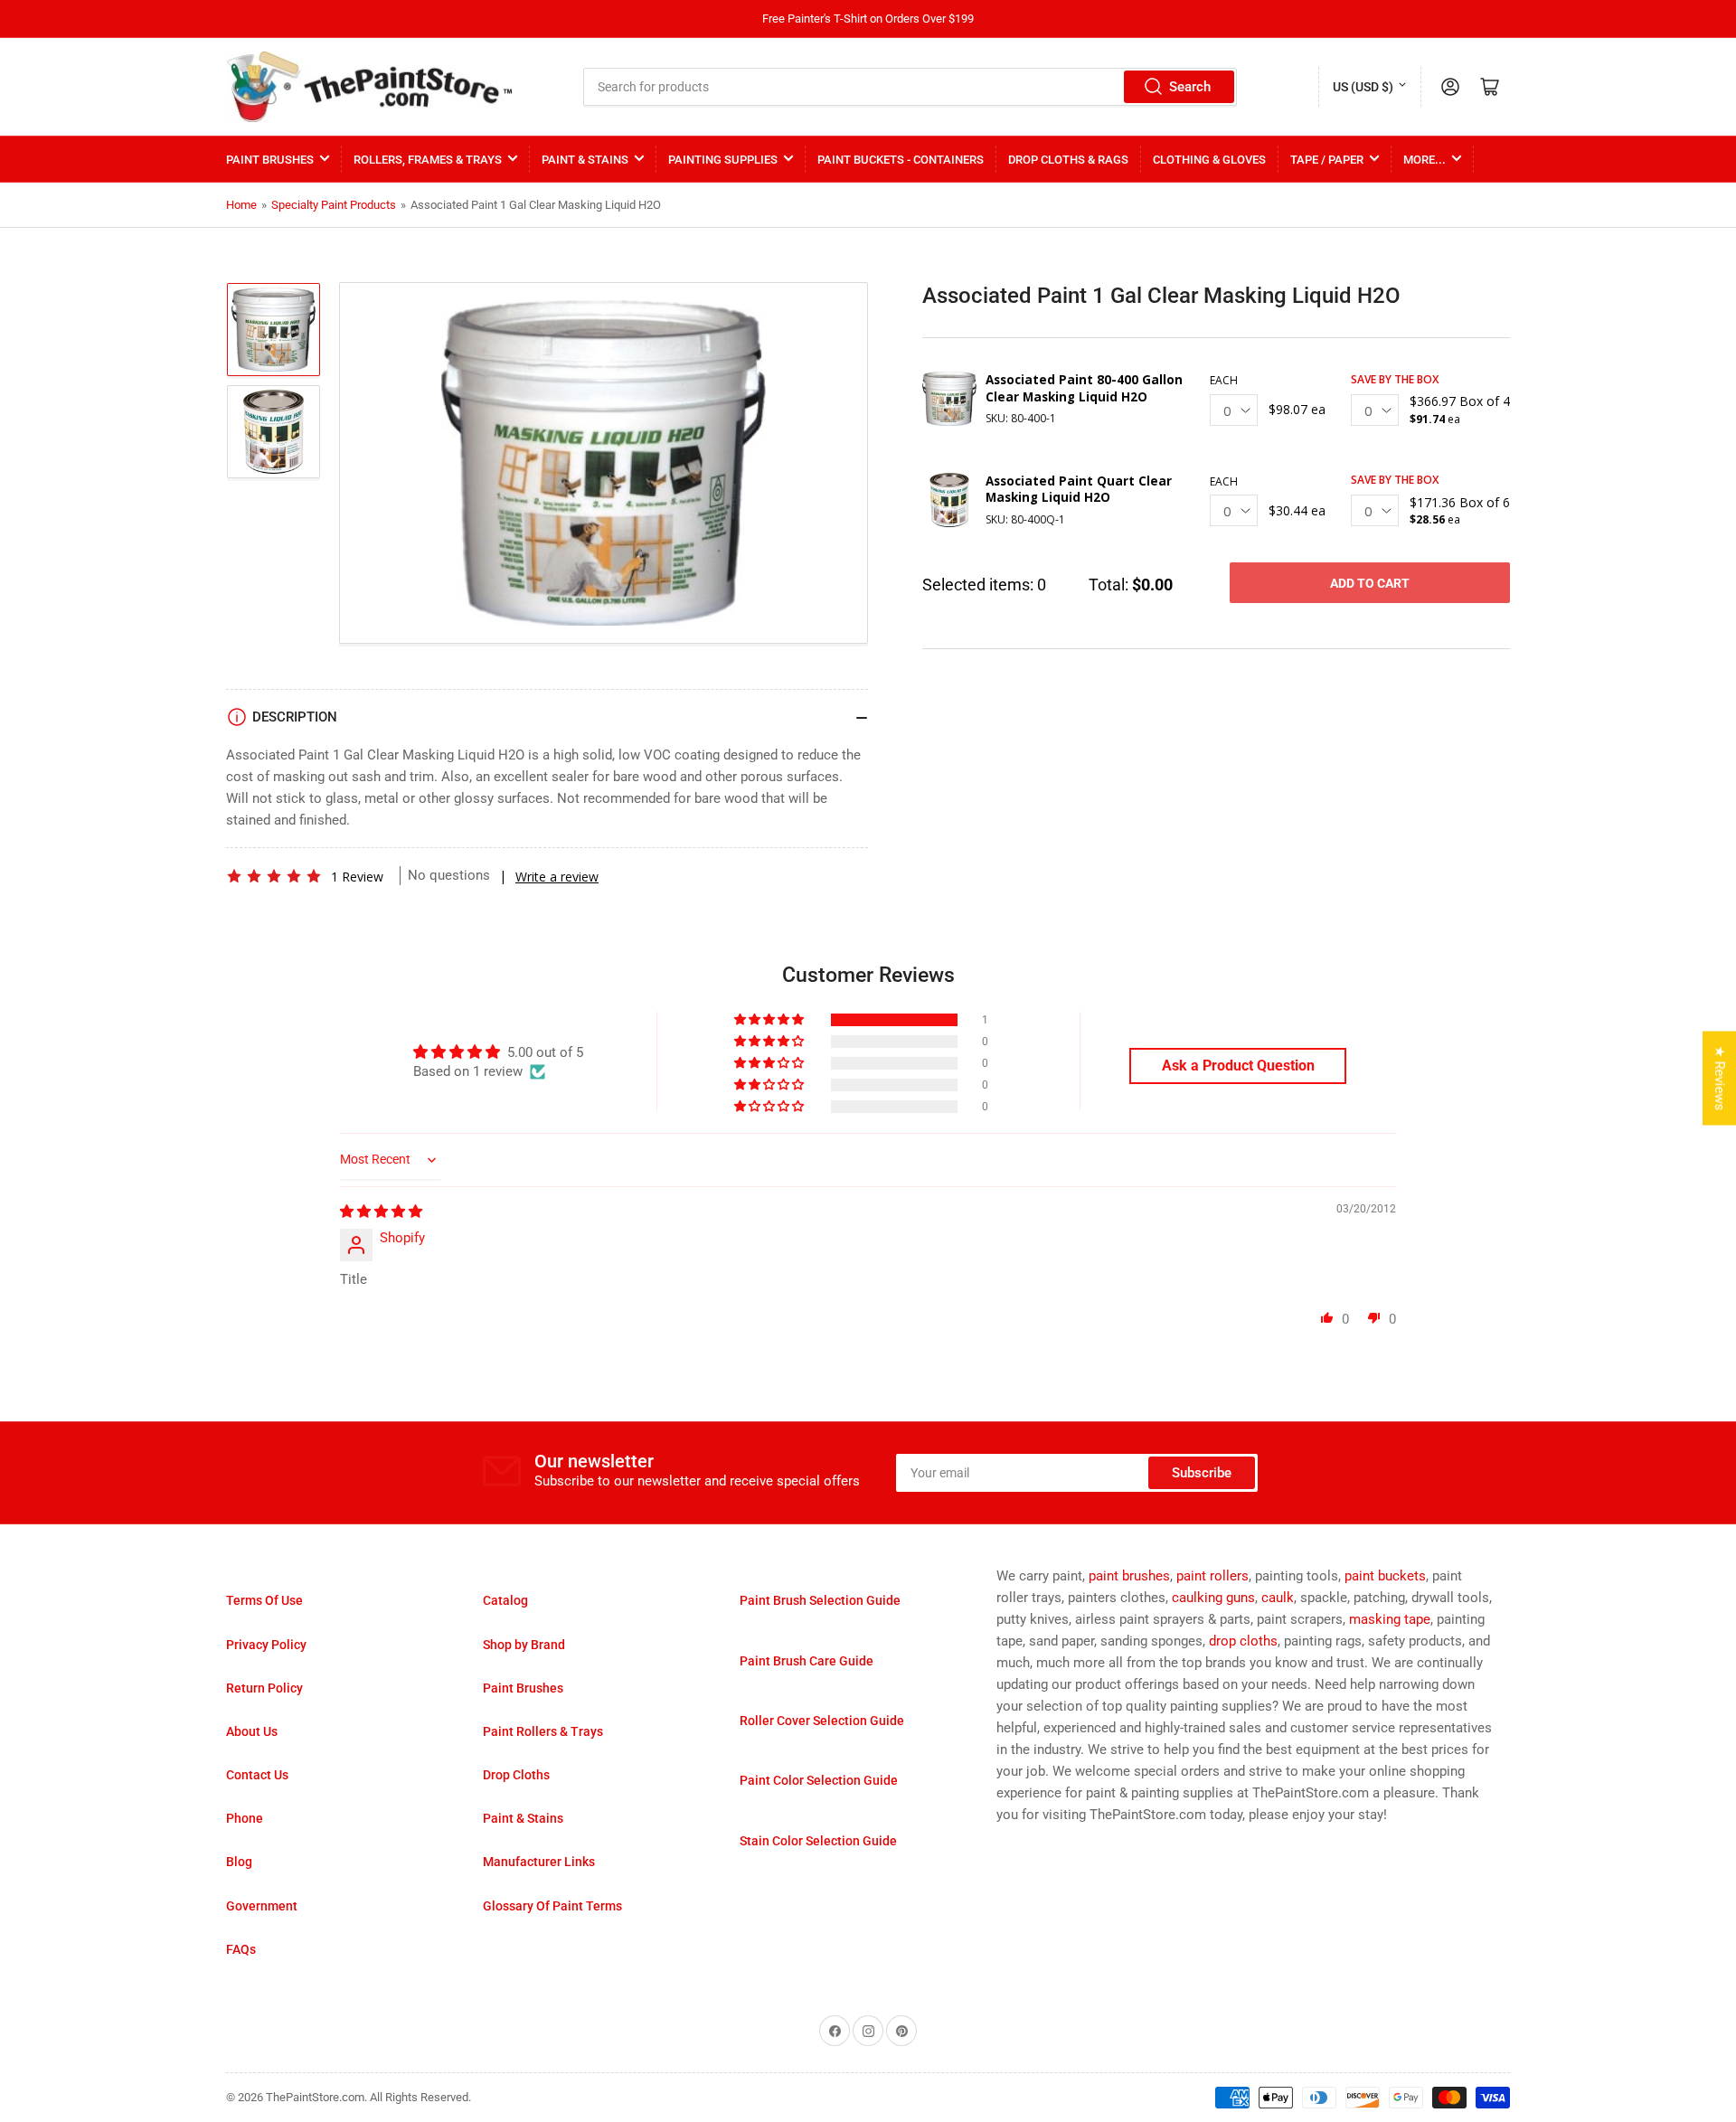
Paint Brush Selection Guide (820, 1600)
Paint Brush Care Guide (807, 1661)
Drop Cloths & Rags (1068, 160)
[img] (381, 1212)
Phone (245, 1818)
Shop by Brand (524, 1645)
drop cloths (1243, 1641)
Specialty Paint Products (334, 205)
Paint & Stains (585, 160)
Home (241, 205)
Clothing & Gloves (1209, 160)
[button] (274, 876)
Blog (239, 1862)
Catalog (505, 1600)
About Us (252, 1731)
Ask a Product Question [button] (1238, 1066)
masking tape (1390, 1619)
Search (1190, 87)
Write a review (557, 877)
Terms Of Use (264, 1600)
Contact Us (257, 1775)
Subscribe (1202, 1473)
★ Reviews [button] (1720, 1078)
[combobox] (910, 87)
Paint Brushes (270, 160)
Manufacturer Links (539, 1862)
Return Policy (264, 1688)
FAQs (241, 1949)
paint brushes (1129, 1576)
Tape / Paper (1327, 160)
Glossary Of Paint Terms (552, 1906)
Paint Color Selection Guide (819, 1780)
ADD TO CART (1370, 583)
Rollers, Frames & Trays (428, 160)
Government (262, 1906)
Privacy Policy (266, 1645)
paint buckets (1385, 1576)
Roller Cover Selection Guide (822, 1721)
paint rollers (1212, 1576)
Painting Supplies (723, 160)
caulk (1278, 1598)
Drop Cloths (516, 1775)
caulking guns (1213, 1598)
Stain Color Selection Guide (818, 1841)
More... (1425, 160)
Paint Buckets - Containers (901, 160)
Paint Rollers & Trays (543, 1731)
